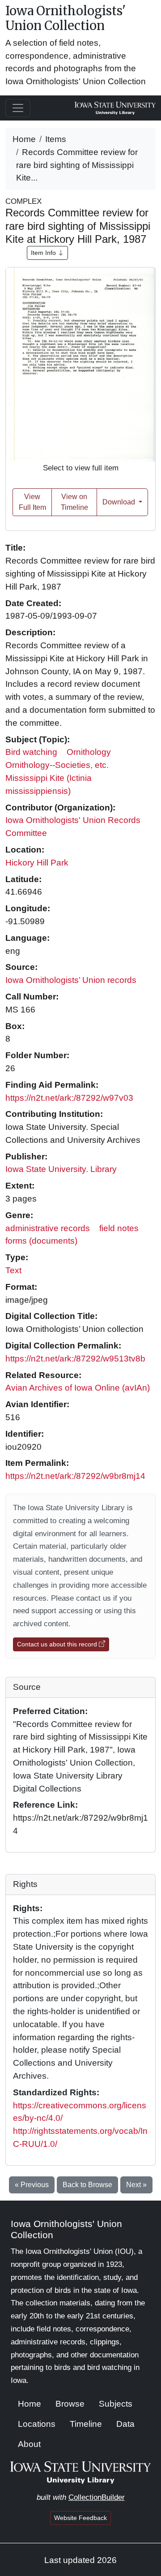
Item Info (44, 253)
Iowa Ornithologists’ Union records (71, 980)
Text (13, 1270)
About (29, 2444)
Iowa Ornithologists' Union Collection (66, 18)
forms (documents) (41, 1241)
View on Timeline (74, 502)
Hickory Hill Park (37, 863)
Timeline (86, 2424)
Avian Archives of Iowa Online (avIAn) (78, 1388)
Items (56, 139)
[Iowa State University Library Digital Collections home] (81, 2472)
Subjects (116, 2404)
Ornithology (89, 752)
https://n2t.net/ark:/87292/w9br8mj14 (75, 1476)
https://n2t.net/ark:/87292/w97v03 (69, 1098)
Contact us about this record (58, 1644)
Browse (70, 2404)
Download (120, 502)
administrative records (48, 1228)
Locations (37, 2424)
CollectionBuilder (97, 2497)
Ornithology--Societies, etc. (57, 765)
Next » (136, 2185)
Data (125, 2424)
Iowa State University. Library (61, 1169)
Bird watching (31, 752)
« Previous (32, 2185)
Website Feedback (80, 2518)
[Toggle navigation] (18, 108)
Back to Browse (87, 2185)
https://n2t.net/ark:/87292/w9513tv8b (75, 1359)
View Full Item (32, 502)
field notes (119, 1228)
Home (24, 139)
